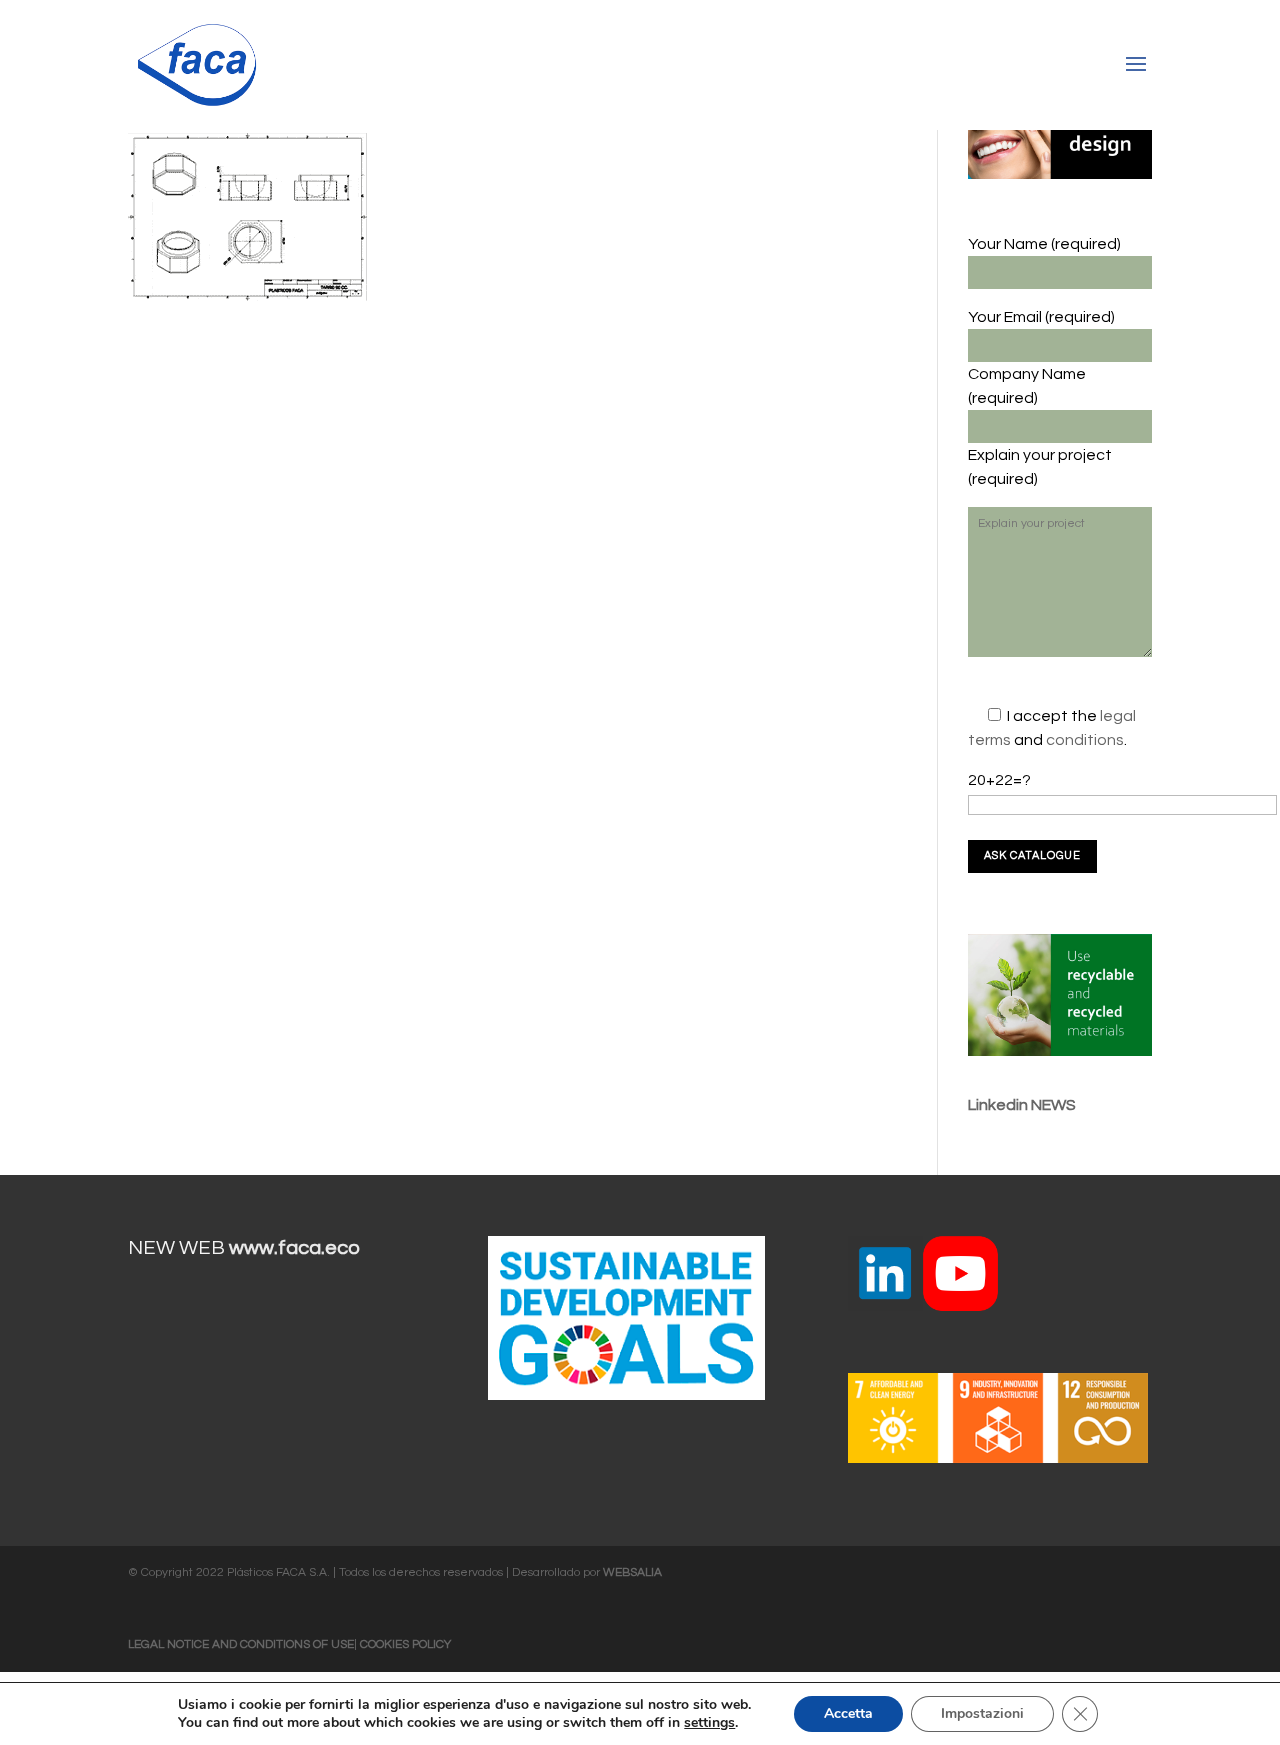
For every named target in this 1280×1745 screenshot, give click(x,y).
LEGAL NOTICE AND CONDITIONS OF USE (241, 1644)
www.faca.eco (294, 1248)
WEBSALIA (632, 1572)
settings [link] (709, 1722)
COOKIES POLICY (405, 1644)
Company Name (1027, 374)
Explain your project (1040, 455)
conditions (1085, 740)
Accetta (848, 1713)
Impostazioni (982, 1713)
